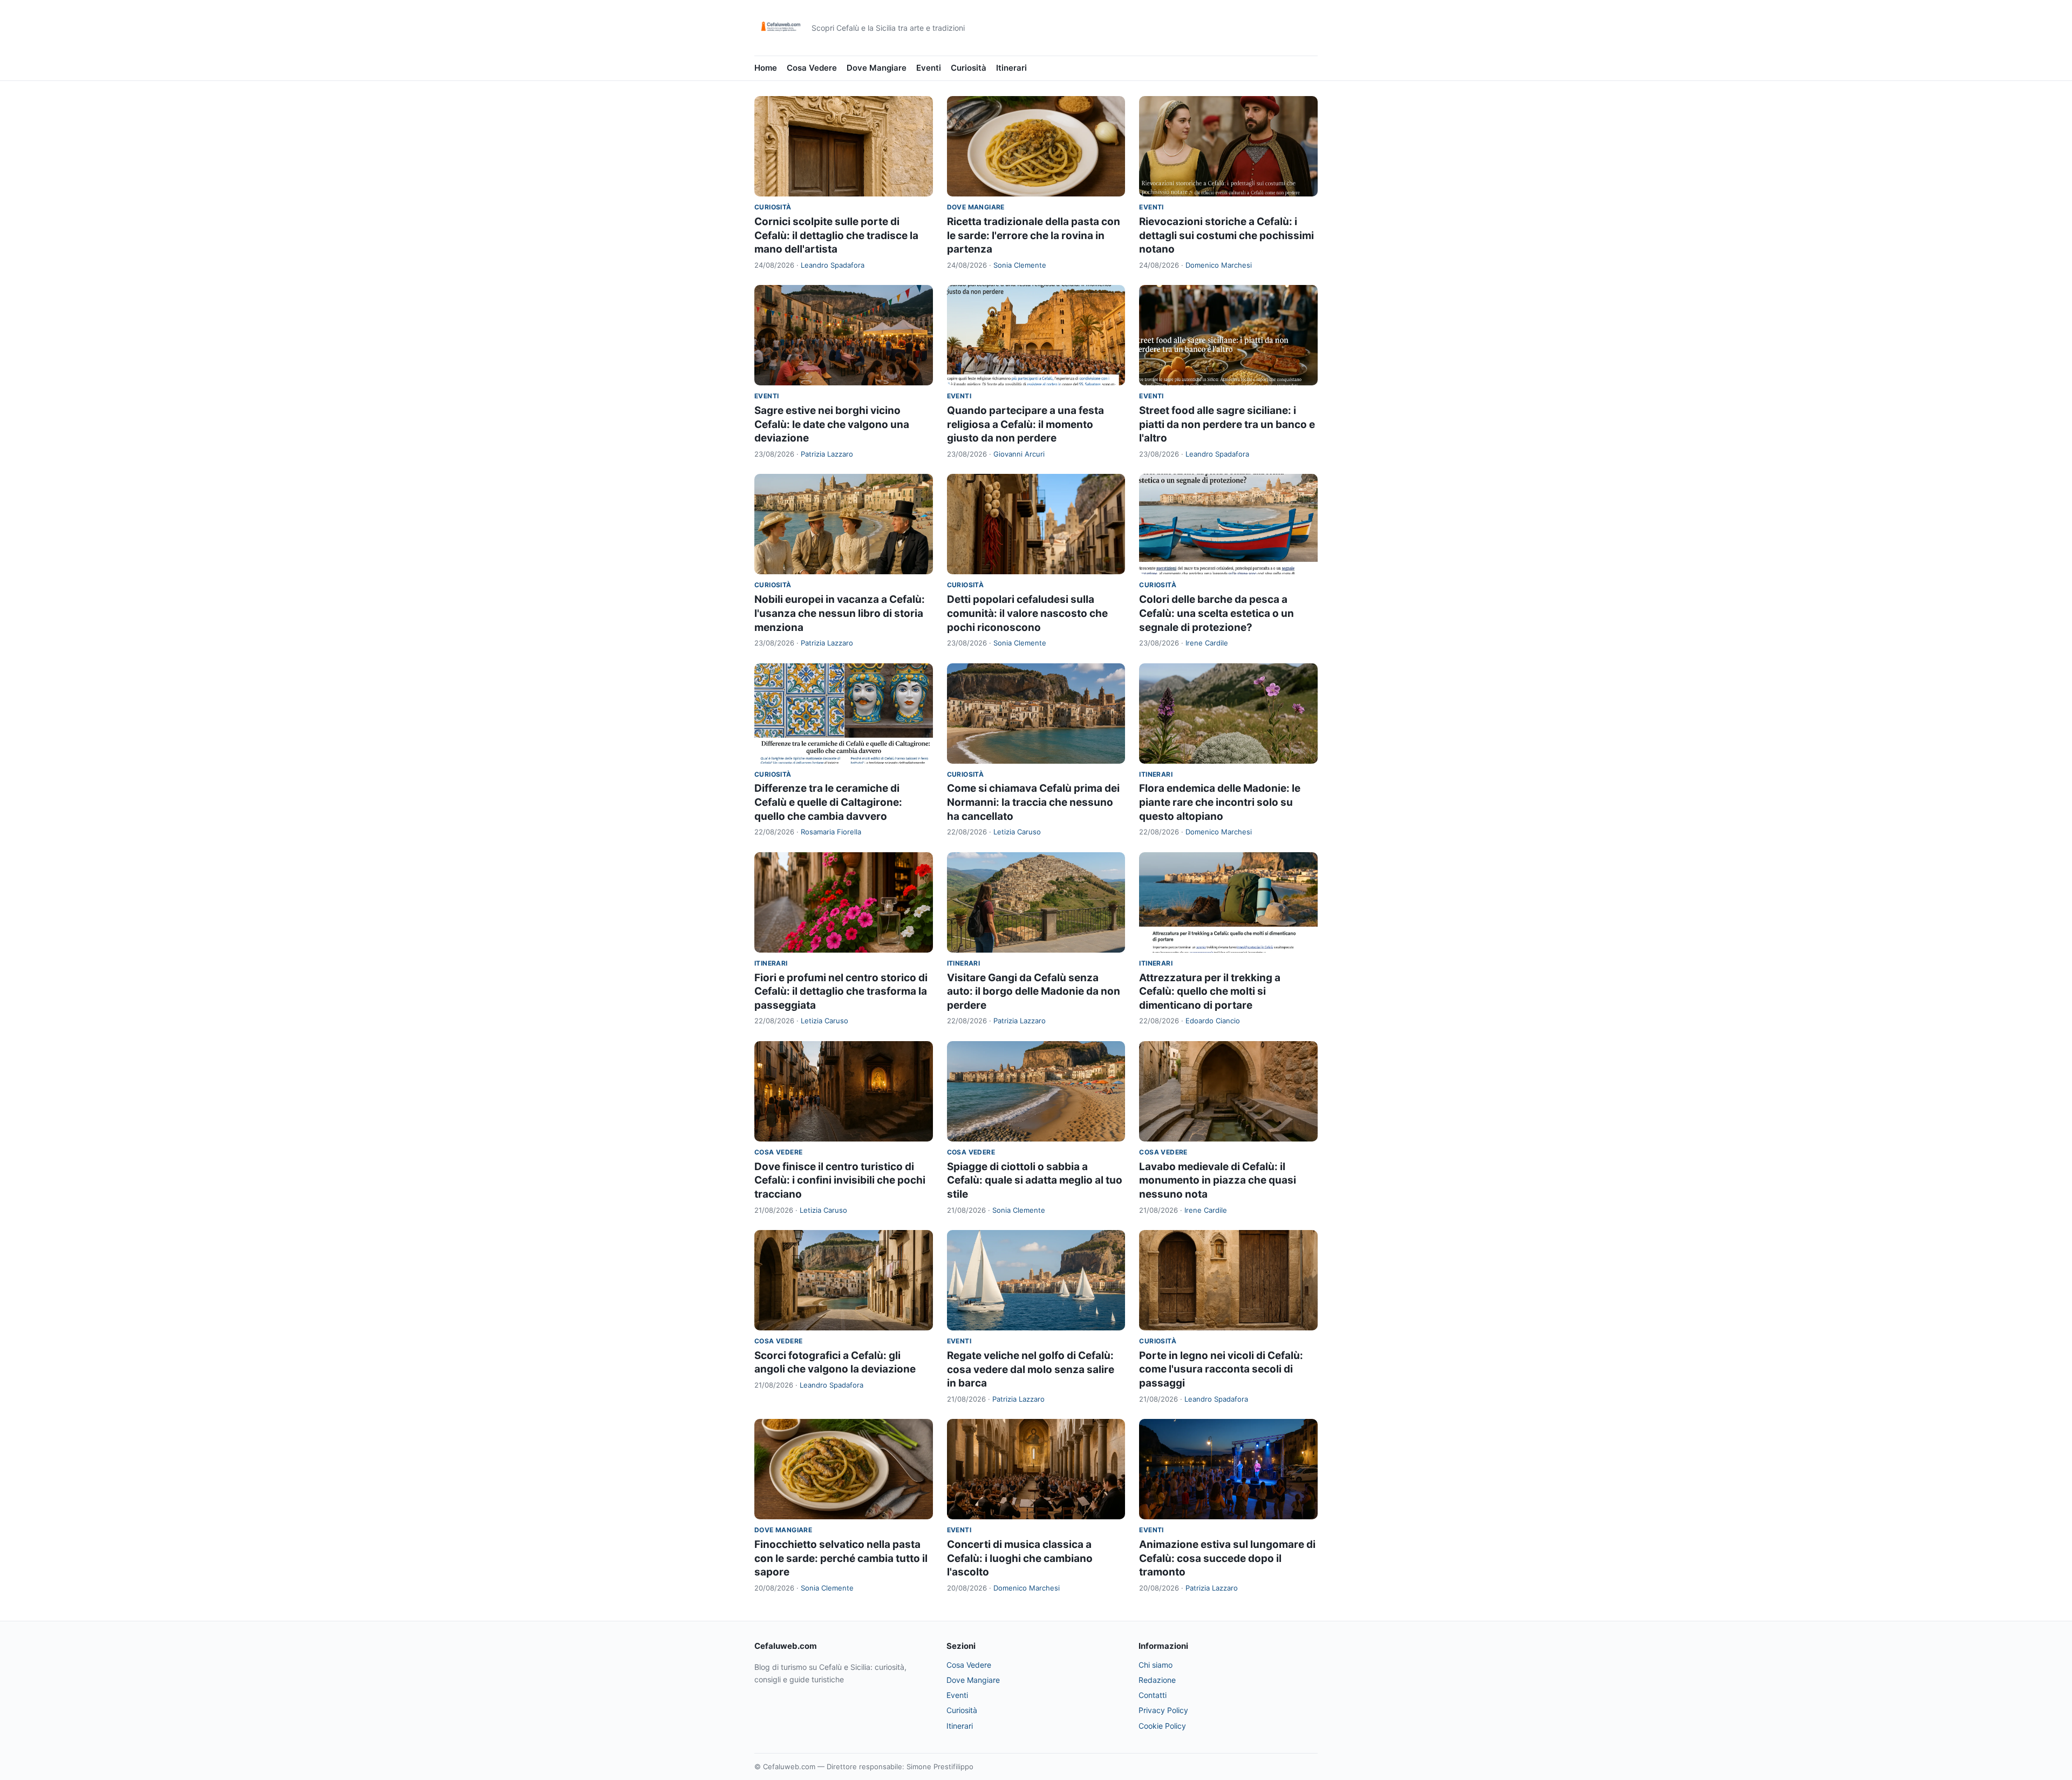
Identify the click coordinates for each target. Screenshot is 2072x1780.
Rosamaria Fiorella (831, 832)
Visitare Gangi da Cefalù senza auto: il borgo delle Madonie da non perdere (1034, 991)
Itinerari (1011, 68)
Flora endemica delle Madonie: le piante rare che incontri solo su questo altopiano (1220, 802)
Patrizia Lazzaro (827, 454)
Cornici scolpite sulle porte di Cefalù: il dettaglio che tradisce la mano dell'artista (836, 235)
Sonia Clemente (1020, 265)
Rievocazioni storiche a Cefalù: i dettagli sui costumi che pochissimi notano (1226, 235)
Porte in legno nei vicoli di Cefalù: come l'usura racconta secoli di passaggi (1221, 1369)
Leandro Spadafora (833, 265)
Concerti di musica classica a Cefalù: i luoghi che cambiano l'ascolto (1020, 1558)
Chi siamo (1156, 1665)
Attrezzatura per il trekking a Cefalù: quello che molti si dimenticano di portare (1210, 991)
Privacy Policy (1163, 1710)
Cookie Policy (1162, 1726)
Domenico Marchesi (1219, 265)
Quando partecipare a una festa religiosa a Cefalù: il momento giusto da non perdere (1025, 424)
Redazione (1157, 1680)
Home (766, 68)
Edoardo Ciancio (1213, 1021)
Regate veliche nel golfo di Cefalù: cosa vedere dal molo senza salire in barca (1031, 1369)
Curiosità (969, 68)
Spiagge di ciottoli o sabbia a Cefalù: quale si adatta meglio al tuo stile (1035, 1180)
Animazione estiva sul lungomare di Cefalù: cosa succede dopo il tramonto (1227, 1558)
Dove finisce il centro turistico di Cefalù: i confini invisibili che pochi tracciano (840, 1180)
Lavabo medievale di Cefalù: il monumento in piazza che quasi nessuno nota (1218, 1180)
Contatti (1153, 1695)
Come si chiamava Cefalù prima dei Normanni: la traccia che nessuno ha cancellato (1033, 802)
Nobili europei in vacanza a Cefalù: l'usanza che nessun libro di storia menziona (840, 613)
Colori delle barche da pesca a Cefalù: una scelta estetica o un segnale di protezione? (1216, 613)
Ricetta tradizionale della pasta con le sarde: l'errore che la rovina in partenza (1034, 235)
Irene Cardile (1207, 643)
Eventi (929, 68)
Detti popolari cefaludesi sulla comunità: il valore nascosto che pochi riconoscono (1027, 613)
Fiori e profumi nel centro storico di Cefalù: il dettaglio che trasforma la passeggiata (841, 991)
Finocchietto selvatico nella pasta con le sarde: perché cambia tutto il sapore (841, 1558)
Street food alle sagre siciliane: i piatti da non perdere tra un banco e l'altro (1227, 424)
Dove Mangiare (877, 68)
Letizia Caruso (1017, 832)
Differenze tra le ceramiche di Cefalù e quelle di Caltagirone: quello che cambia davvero (828, 802)
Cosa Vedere (812, 68)
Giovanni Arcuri (1019, 454)
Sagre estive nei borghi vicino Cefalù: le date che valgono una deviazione (832, 424)
